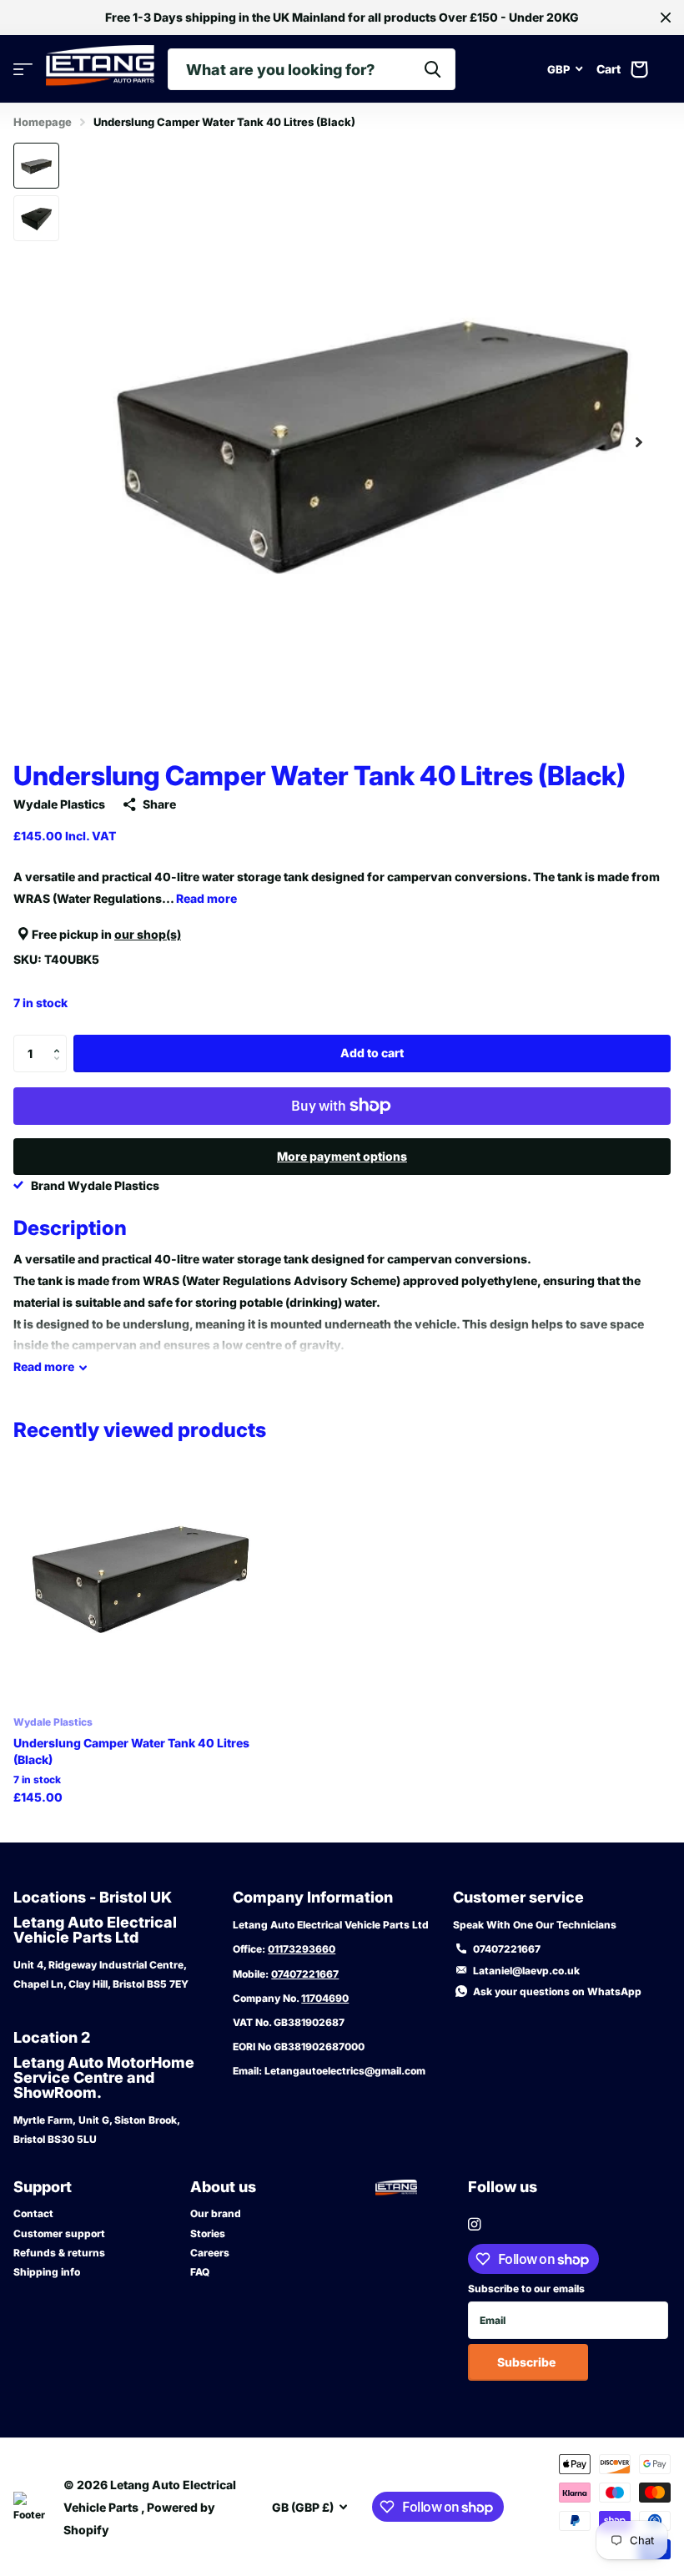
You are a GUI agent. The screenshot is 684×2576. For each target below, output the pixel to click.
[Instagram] (474, 2224)
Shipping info (47, 2272)
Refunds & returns (59, 2253)
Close (666, 18)
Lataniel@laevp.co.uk (526, 1971)
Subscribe (528, 2362)
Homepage (43, 122)
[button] (639, 442)
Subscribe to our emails (526, 2289)
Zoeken (433, 69)
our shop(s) (148, 934)
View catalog (23, 70)
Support (43, 2187)
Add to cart (372, 1053)
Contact (33, 2213)
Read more (206, 898)
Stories (208, 2233)
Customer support (59, 2233)
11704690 (325, 1998)
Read (44, 1366)
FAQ (200, 2272)
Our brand (216, 2213)
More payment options (342, 1156)
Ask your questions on (557, 1991)
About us (223, 2187)
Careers (210, 2253)
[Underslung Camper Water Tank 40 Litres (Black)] (140, 1577)
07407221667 (305, 1974)
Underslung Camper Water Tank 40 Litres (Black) (131, 1751)
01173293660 (302, 1949)
